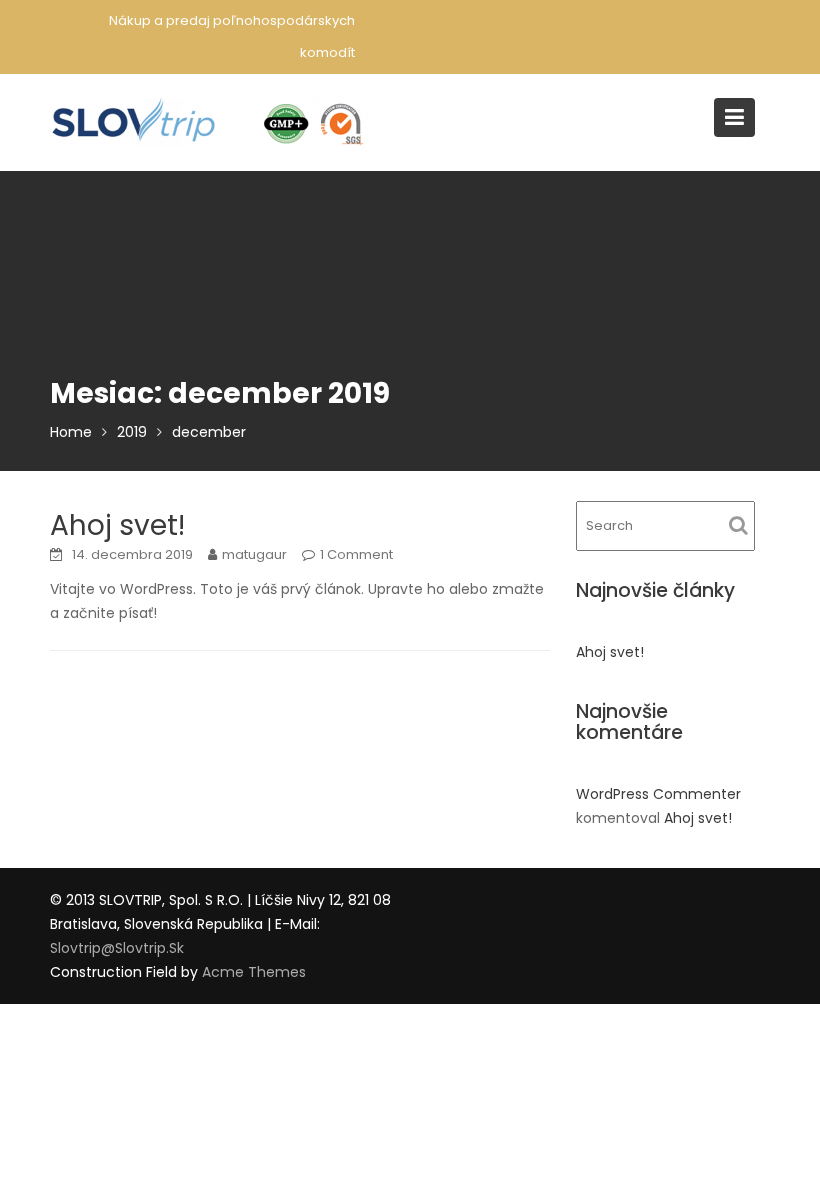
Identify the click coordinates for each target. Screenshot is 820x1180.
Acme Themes (254, 972)
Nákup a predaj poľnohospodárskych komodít (232, 36)
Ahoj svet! (117, 525)
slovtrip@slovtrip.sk (117, 948)
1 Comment (356, 554)
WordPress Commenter (658, 794)
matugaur (254, 554)
